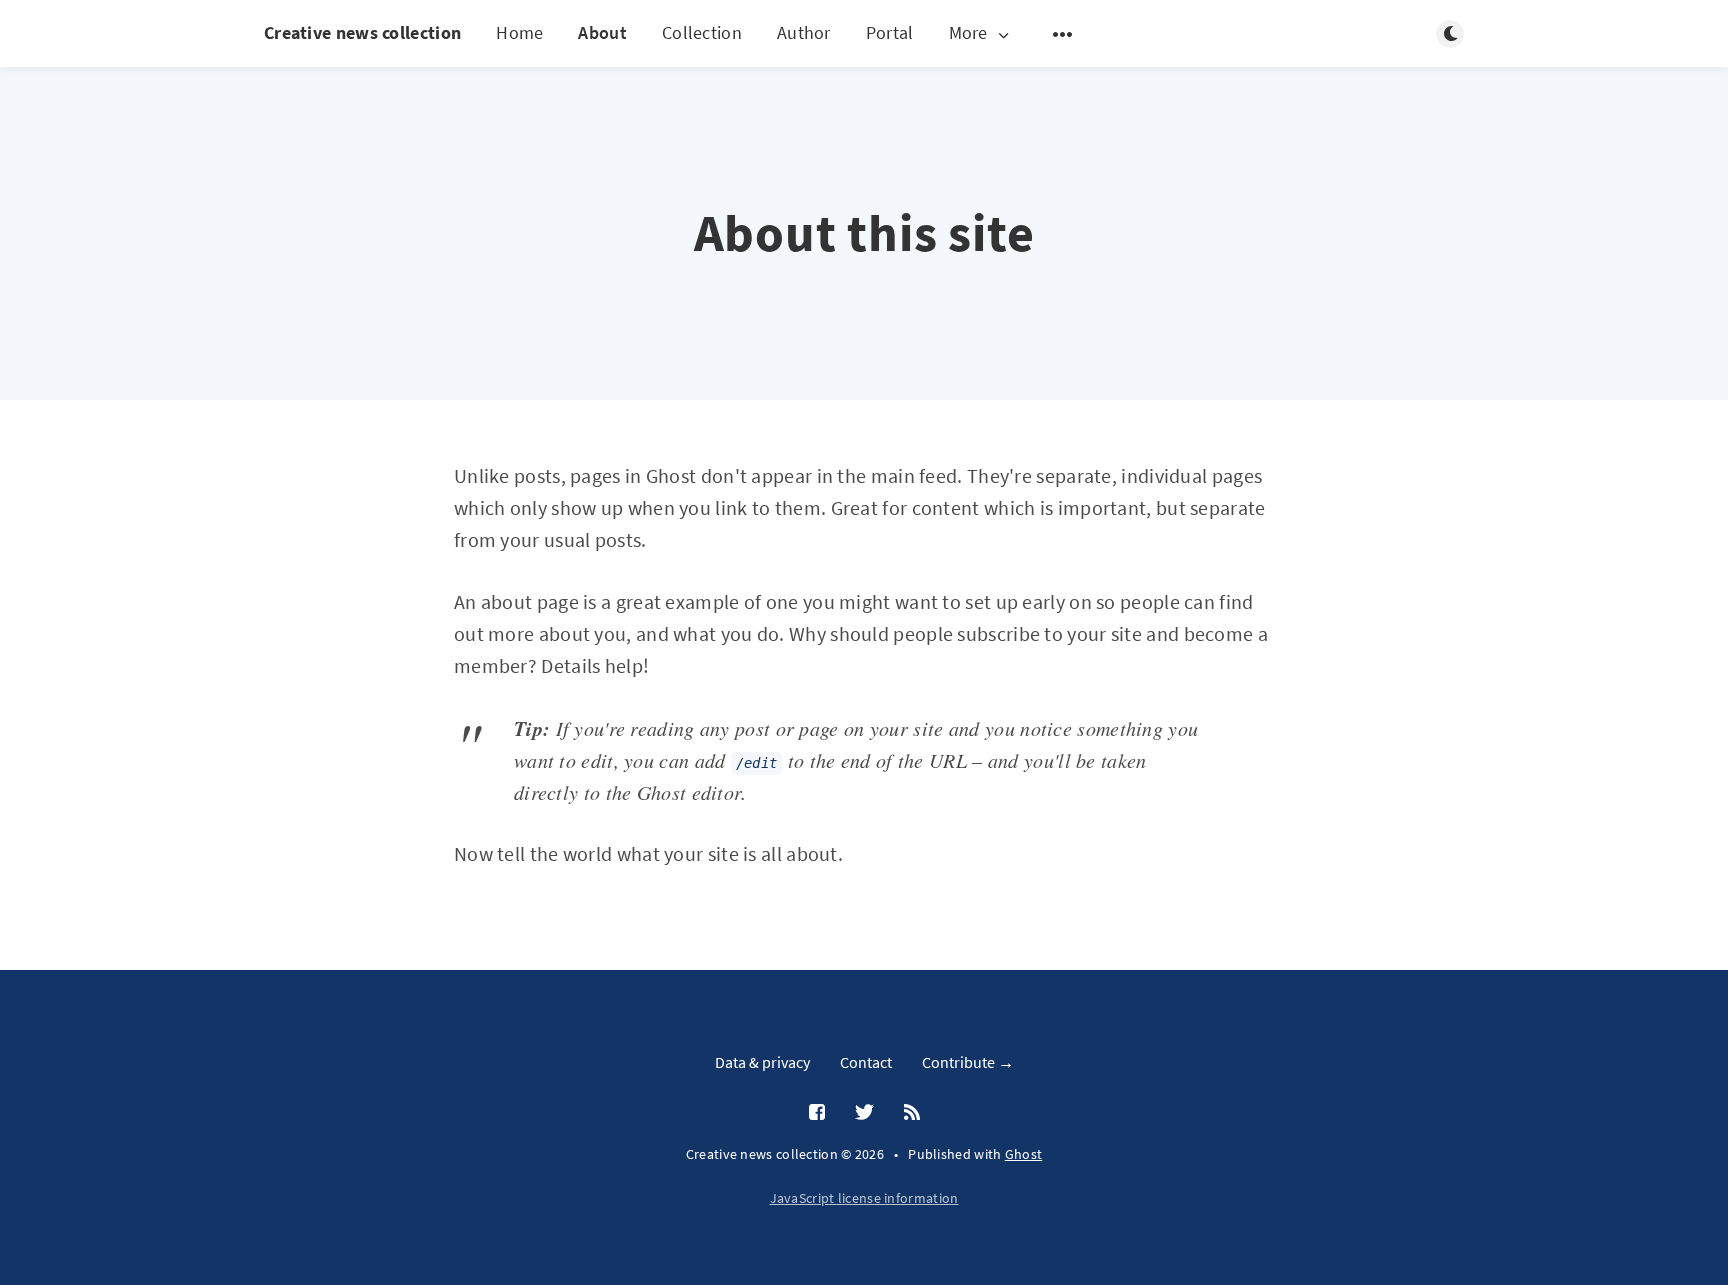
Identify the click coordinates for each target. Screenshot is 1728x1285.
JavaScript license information (864, 1198)
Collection (702, 32)
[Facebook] (817, 1113)
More (968, 33)
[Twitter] (864, 1113)
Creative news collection (362, 32)
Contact (866, 1062)
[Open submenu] (1063, 34)
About (602, 32)
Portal (890, 32)
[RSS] (912, 1113)
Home (519, 32)
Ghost (1024, 1154)
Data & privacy (762, 1062)
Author (804, 32)
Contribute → (968, 1062)
